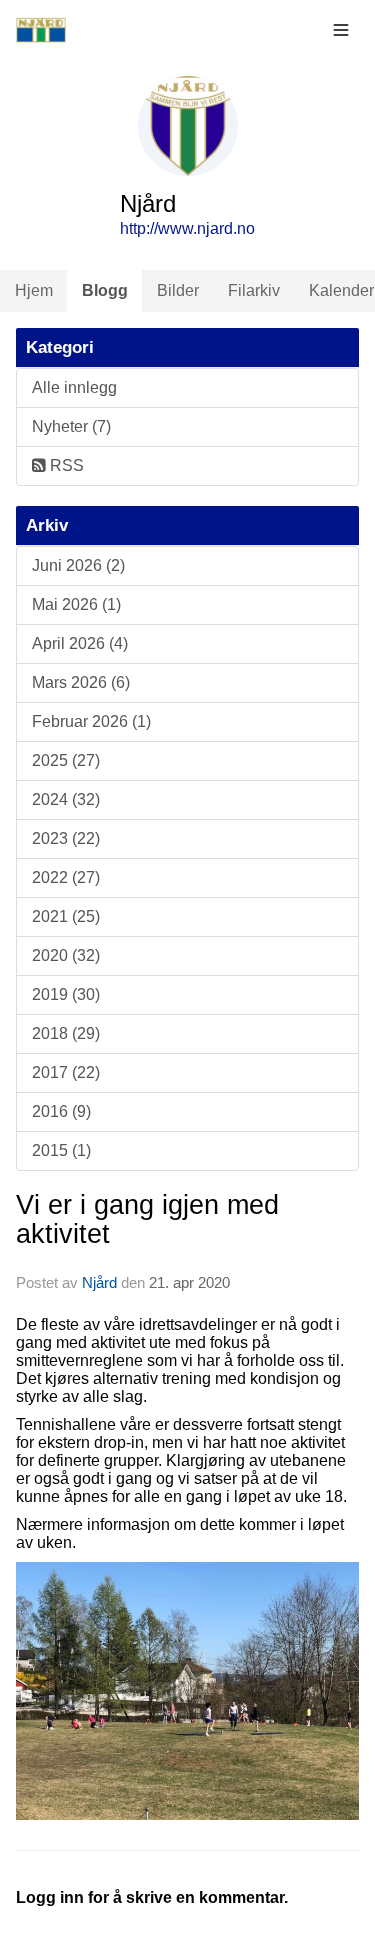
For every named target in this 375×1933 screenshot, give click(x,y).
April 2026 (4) (80, 643)
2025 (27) (66, 760)
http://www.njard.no (187, 228)
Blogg (105, 290)
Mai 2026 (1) (76, 604)
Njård (99, 1282)
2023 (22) (66, 838)
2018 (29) (66, 1033)
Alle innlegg (74, 387)
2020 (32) (66, 955)
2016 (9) (61, 1111)
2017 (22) (66, 1072)
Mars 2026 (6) (81, 682)
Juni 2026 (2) (78, 565)
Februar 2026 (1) (91, 721)
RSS (65, 465)
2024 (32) (66, 799)
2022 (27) (66, 877)
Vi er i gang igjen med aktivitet (147, 1219)
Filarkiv (254, 290)
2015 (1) (61, 1150)
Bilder (178, 290)
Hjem (34, 290)
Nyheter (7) (71, 426)
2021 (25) (66, 916)
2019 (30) (66, 994)
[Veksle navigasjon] (341, 30)
